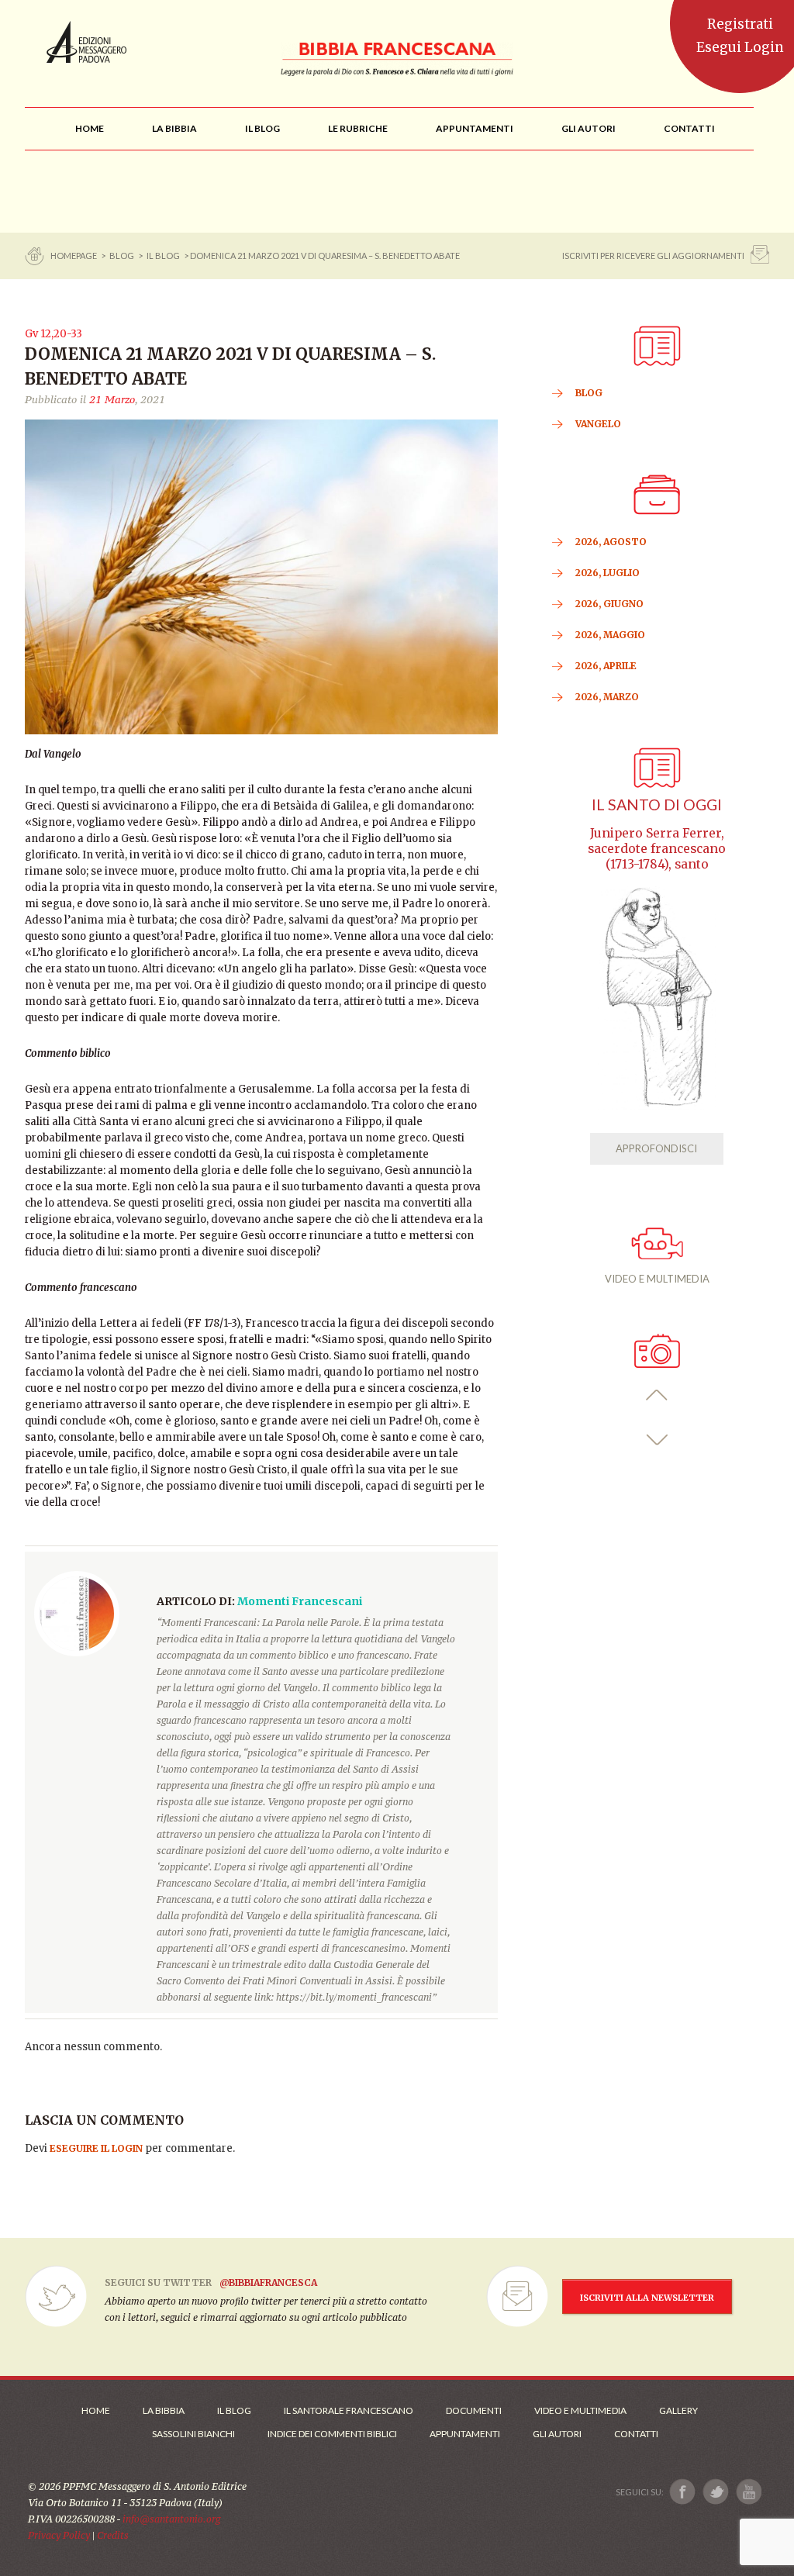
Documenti (474, 2410)
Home (96, 2410)
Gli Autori (557, 2434)
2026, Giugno (609, 604)
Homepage (74, 256)
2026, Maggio (610, 635)
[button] (657, 1395)
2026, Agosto (611, 542)
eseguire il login (96, 2148)
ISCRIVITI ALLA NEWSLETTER (647, 2298)
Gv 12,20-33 (54, 334)
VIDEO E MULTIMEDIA (657, 1279)
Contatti (636, 2434)
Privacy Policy (59, 2535)
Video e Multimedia (580, 2410)
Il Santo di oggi (657, 805)
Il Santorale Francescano (349, 2410)
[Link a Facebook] (683, 2492)
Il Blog (163, 256)
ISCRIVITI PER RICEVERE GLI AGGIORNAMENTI (653, 256)
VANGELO (598, 424)
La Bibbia (164, 2410)
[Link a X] (715, 2492)
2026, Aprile (606, 666)
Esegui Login (740, 47)
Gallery (678, 2410)
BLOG (122, 256)
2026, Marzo (607, 697)
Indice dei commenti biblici (332, 2434)
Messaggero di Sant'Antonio (86, 42)
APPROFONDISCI (656, 1148)
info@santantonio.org (171, 2519)
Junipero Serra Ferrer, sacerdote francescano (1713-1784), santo (657, 849)
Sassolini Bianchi (193, 2434)
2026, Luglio (608, 573)
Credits (113, 2535)
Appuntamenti (465, 2434)
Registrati (740, 24)
